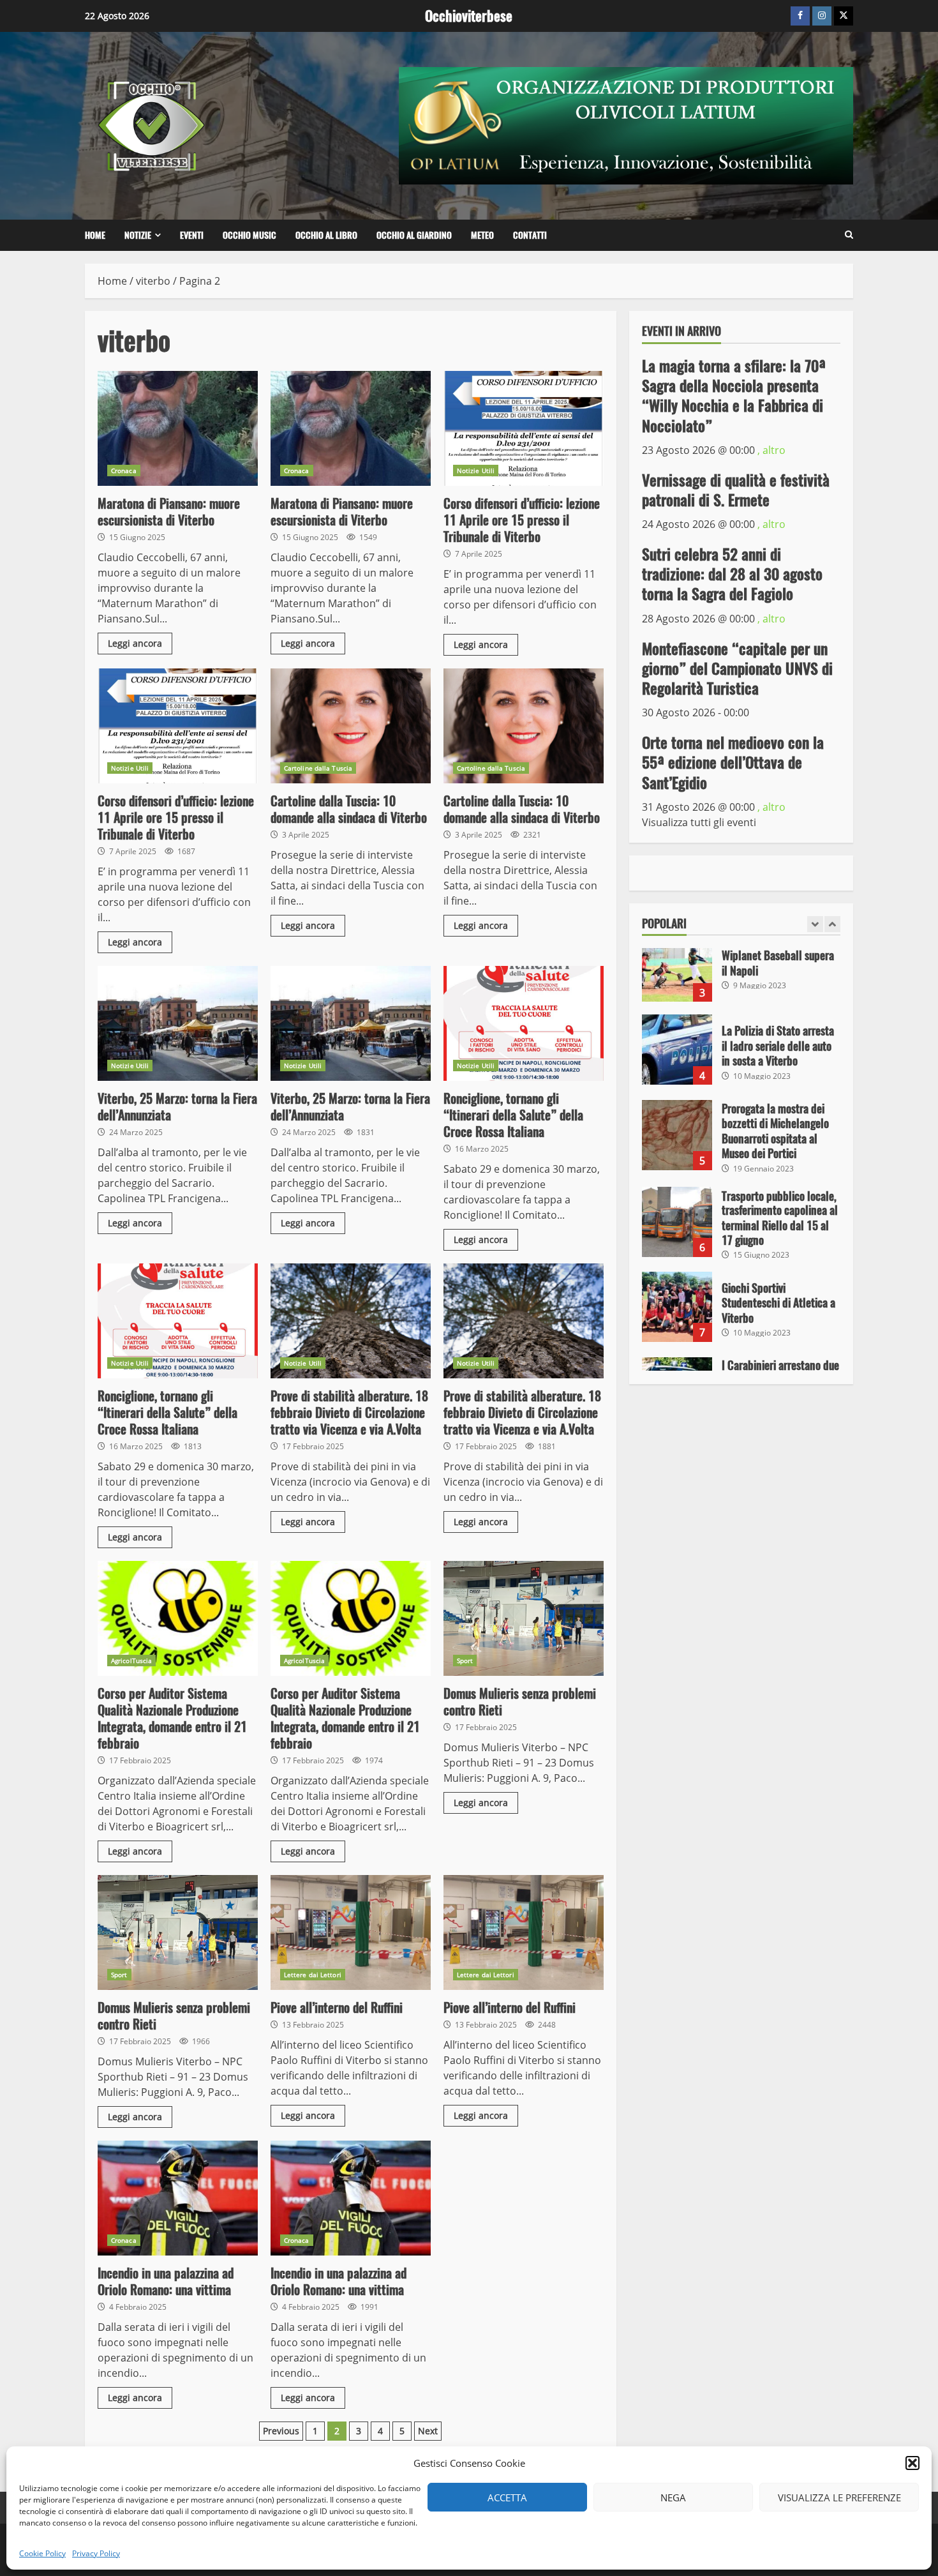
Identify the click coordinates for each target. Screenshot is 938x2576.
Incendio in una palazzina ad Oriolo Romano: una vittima (178, 2198)
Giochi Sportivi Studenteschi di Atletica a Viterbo (677, 1307)
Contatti (530, 235)
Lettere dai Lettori (313, 1975)
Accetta (507, 2497)
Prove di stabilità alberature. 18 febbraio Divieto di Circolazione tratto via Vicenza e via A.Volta (351, 1321)
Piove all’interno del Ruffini (351, 1932)
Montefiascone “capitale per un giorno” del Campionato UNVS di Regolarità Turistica (737, 668)
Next (428, 2431)
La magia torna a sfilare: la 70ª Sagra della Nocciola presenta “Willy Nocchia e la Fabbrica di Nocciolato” (734, 395)
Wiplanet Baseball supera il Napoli (677, 967)
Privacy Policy (96, 2553)
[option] (741, 973)
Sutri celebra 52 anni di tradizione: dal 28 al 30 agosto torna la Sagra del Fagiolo (732, 573)
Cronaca (124, 471)
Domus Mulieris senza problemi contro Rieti (524, 1618)
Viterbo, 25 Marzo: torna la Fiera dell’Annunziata (178, 1023)
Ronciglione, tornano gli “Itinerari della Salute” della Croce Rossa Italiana (524, 1023)
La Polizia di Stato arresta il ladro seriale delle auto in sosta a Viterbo (677, 1050)
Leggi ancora (135, 643)
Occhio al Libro (326, 235)
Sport (465, 1661)
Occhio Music (249, 235)
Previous (281, 2431)
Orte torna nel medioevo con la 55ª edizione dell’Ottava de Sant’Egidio (733, 762)
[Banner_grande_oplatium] (626, 124)
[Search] (849, 235)
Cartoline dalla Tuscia (318, 768)
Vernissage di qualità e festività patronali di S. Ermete (736, 489)
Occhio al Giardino (414, 235)
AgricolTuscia (131, 1661)
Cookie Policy (42, 2553)
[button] (912, 2463)
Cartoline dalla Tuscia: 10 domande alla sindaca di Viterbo (351, 726)
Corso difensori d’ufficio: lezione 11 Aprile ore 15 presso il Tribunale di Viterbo (524, 428)
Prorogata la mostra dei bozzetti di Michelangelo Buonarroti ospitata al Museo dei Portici (677, 1135)
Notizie (138, 235)
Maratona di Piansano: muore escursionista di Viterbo (178, 428)
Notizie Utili (476, 471)
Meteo (482, 235)
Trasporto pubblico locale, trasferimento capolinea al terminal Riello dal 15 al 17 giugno (677, 1222)
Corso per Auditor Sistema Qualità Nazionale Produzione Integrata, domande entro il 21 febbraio (178, 1618)
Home (95, 235)
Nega (673, 2497)
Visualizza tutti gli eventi (699, 822)
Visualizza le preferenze (839, 2497)
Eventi (192, 235)
